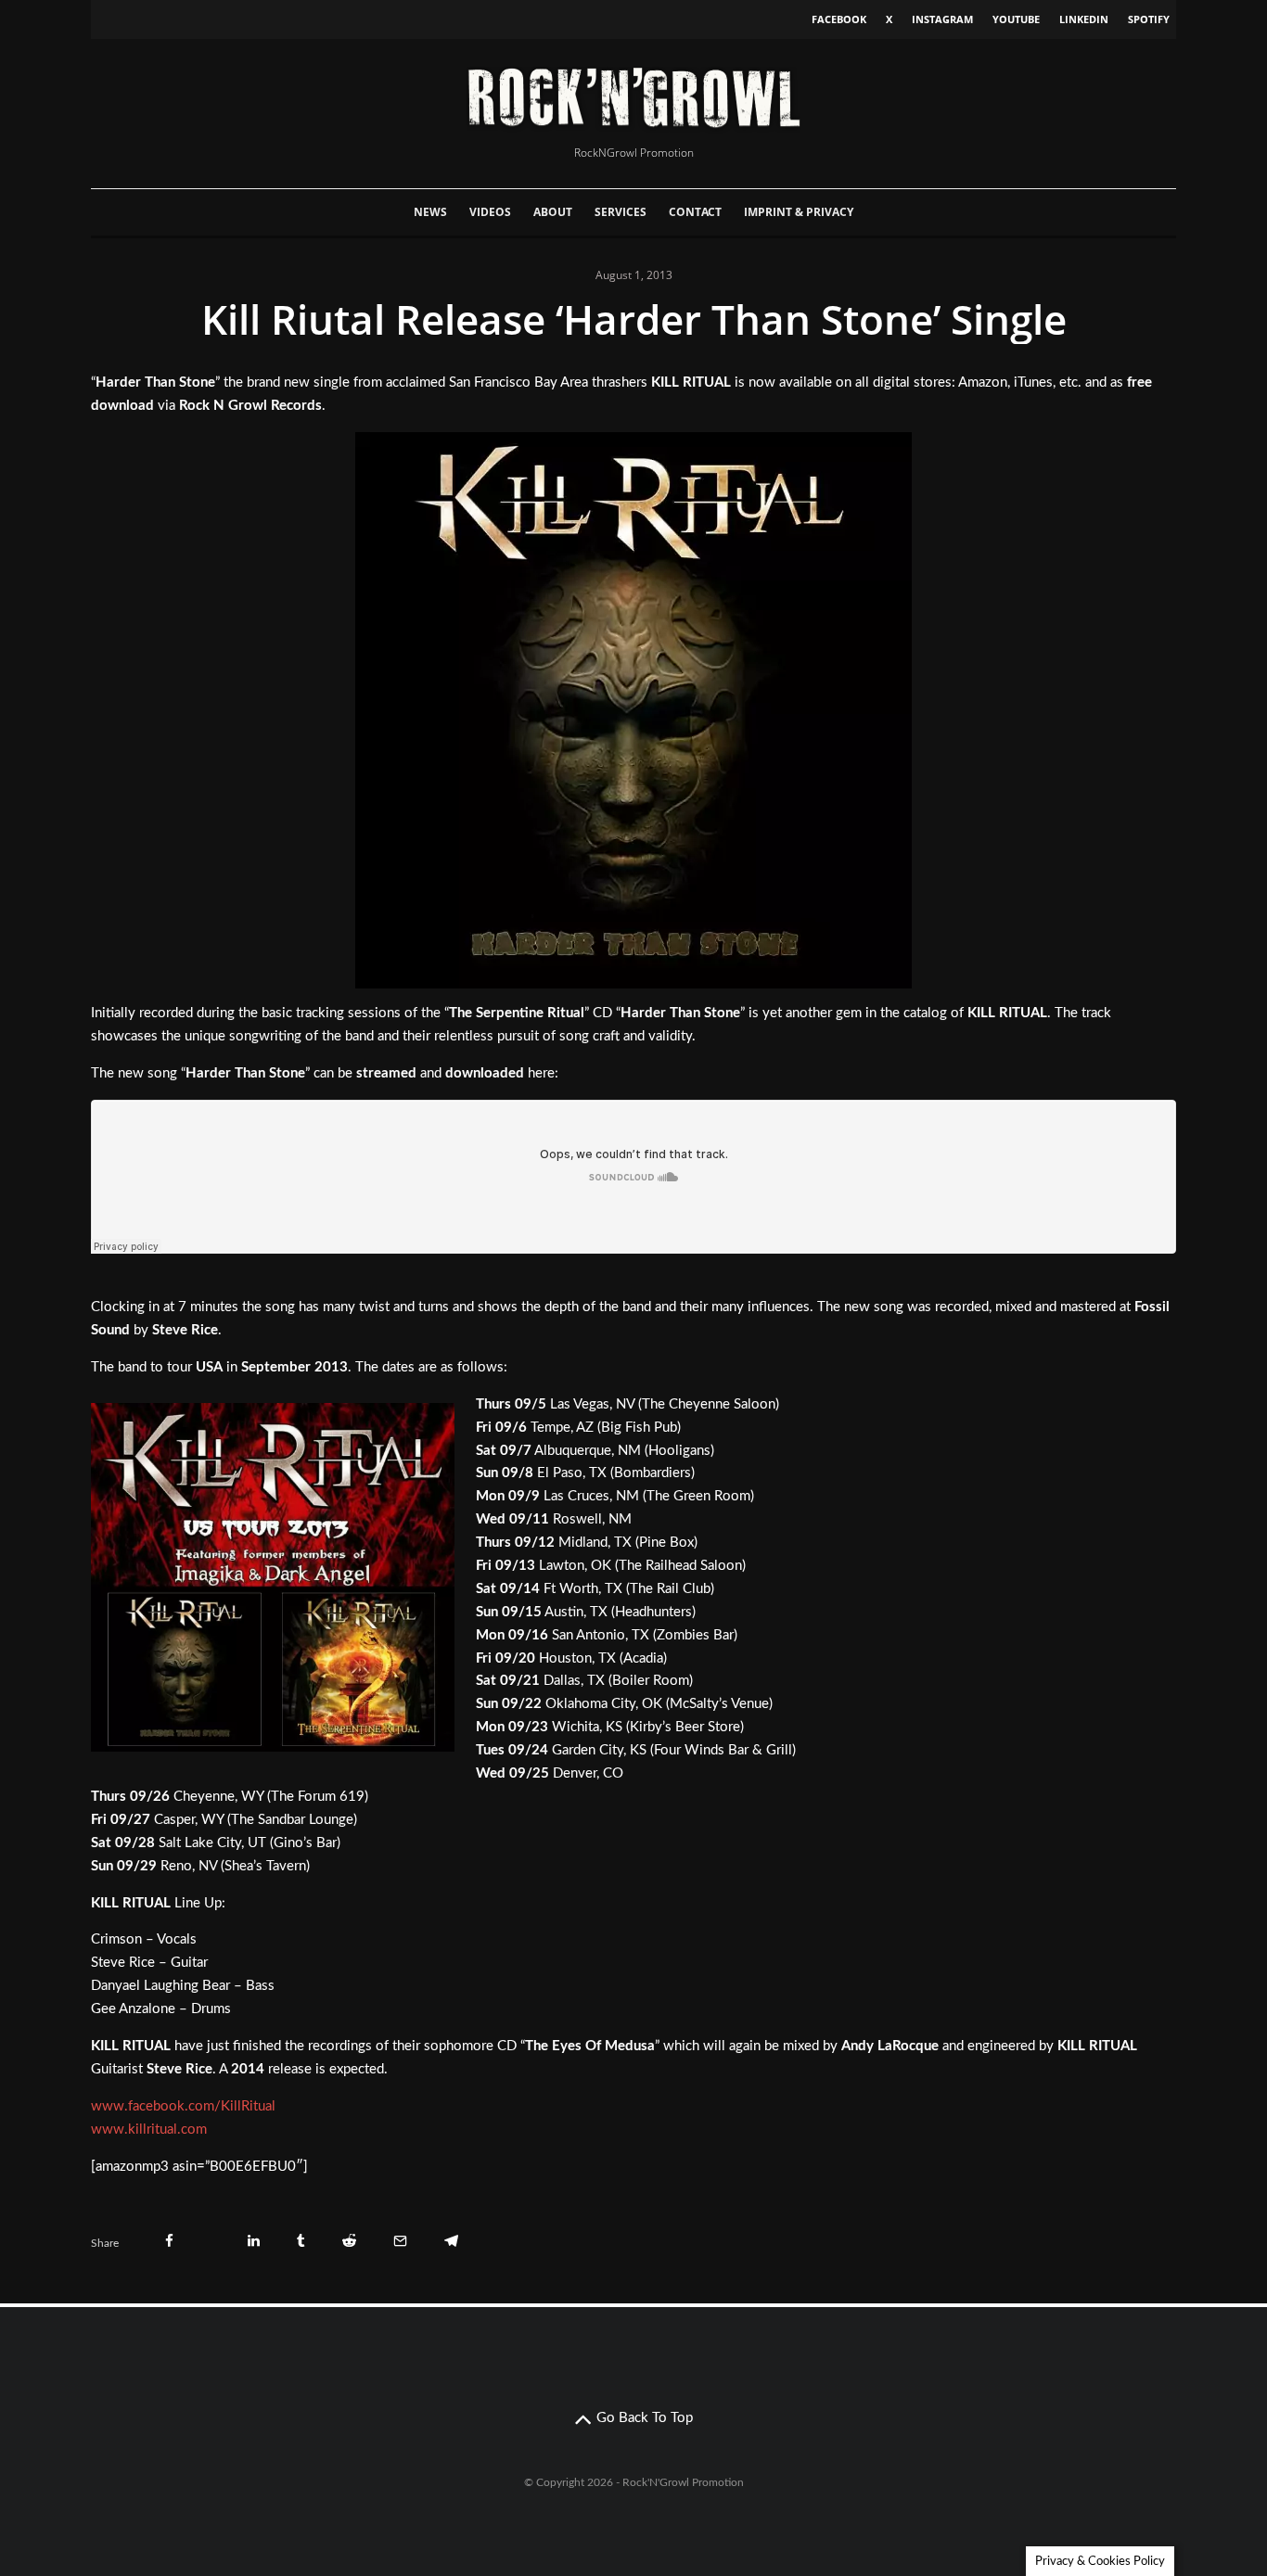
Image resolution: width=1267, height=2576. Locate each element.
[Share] (169, 2241)
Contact (695, 212)
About (553, 212)
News (430, 212)
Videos (490, 212)
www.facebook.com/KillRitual (183, 2106)
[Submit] (349, 2241)
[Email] (400, 2241)
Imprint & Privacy (799, 212)
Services (621, 212)
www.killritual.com (149, 2130)
